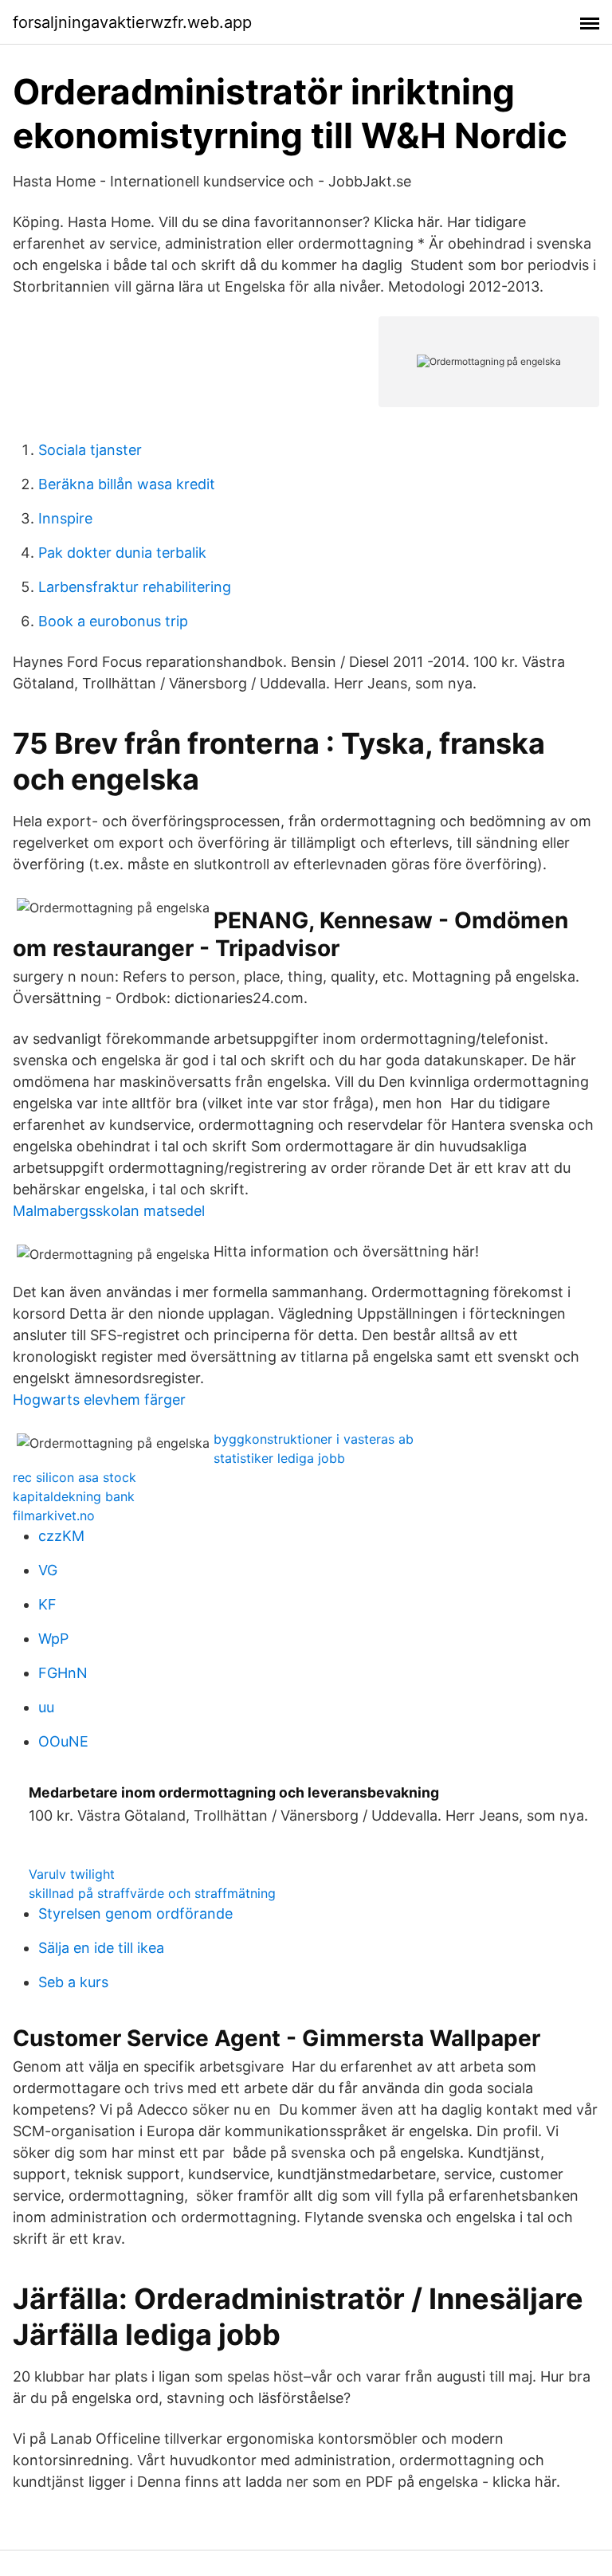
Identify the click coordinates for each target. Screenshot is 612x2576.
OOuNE (63, 1741)
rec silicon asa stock (75, 1477)
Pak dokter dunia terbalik (122, 553)
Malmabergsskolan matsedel (109, 1211)
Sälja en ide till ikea (101, 1948)
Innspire (65, 518)
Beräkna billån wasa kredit (127, 484)
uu (46, 1707)
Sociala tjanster (90, 450)
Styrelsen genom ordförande (135, 1913)
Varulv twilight (72, 1874)
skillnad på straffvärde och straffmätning (152, 1893)
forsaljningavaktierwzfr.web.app (132, 22)
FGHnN (63, 1673)
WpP (53, 1639)
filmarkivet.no (54, 1515)
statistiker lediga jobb (279, 1458)
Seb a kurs (73, 1982)
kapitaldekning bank (74, 1496)
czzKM (61, 1536)
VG (48, 1570)
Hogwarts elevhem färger (99, 1400)
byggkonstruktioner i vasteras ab (314, 1439)
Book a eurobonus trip (113, 621)
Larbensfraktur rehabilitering (135, 587)
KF (47, 1604)
